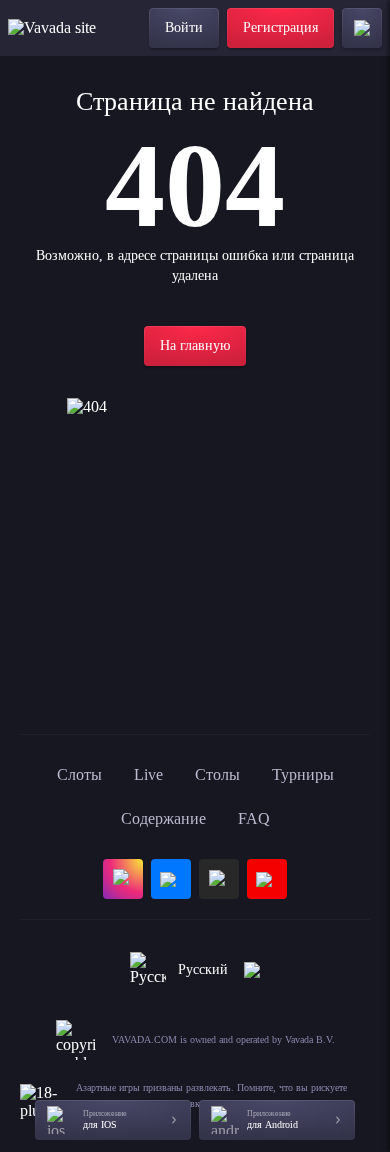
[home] (63, 28)
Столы (217, 774)
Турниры (303, 774)
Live (148, 774)
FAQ (254, 818)
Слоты (79, 774)
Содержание (163, 818)
